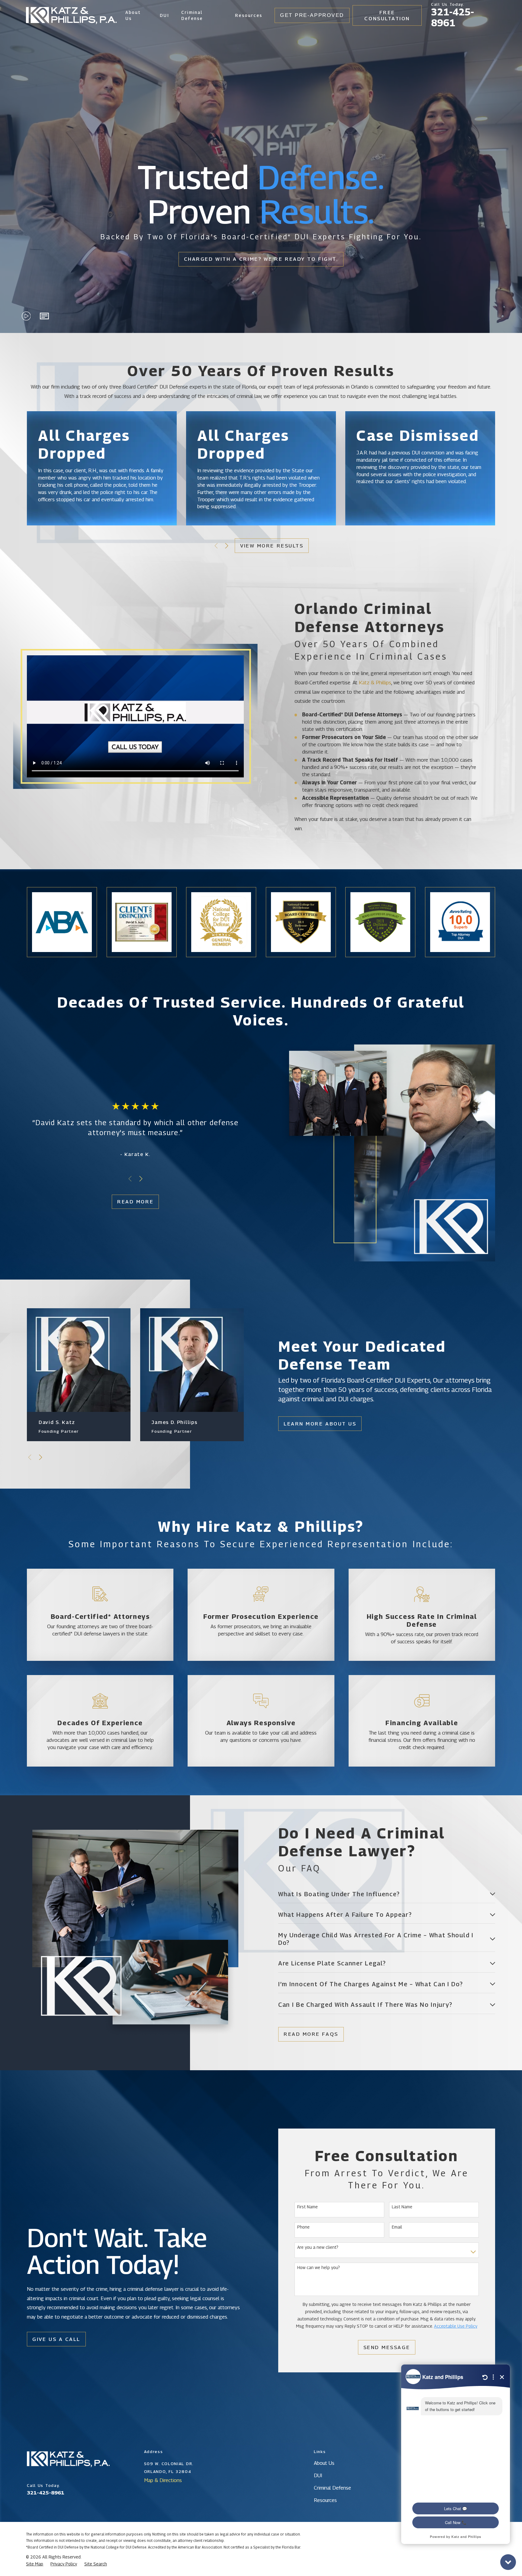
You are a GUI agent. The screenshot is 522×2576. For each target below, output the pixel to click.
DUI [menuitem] (164, 15)
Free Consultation (387, 15)
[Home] (71, 16)
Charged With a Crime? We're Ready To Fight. (261, 259)
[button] (44, 316)
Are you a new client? (318, 2247)
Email (397, 2227)
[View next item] (227, 546)
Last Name (402, 2207)
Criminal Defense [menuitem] (192, 15)
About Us (324, 2463)
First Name (308, 2207)
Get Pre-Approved (312, 15)
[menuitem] (35, 2564)
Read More (135, 1202)
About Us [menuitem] (133, 15)
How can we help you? (319, 2268)
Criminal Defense (332, 2488)
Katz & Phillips (375, 683)
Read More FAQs (311, 2034)
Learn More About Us (320, 1424)
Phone (303, 2227)
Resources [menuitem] (249, 15)
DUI (318, 2475)
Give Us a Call (56, 2339)
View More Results (272, 546)
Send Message (387, 2347)
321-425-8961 (453, 18)
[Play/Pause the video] (26, 316)
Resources (325, 2500)
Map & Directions (163, 2480)
